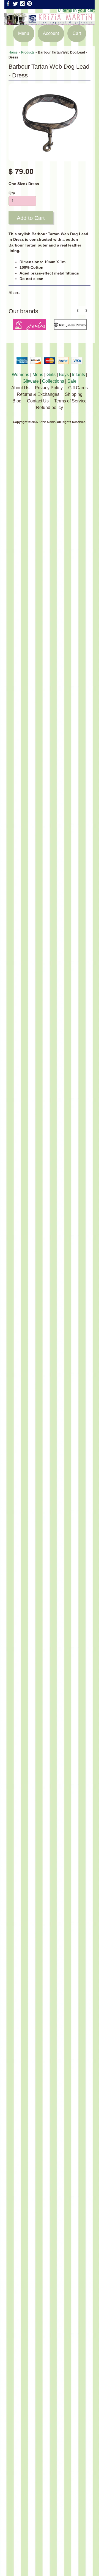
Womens (20, 375)
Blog (17, 401)
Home (13, 52)
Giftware (31, 381)
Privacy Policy (49, 388)
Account (51, 33)
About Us (20, 388)
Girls (51, 375)
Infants (79, 375)
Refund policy (50, 408)
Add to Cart (31, 218)
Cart (77, 33)
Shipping (74, 394)
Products (28, 52)
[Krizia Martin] (50, 22)
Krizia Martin (47, 422)
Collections (53, 381)
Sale (72, 381)
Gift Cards (78, 388)
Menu (24, 33)
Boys (64, 375)
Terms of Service (70, 401)
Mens (38, 375)
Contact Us (38, 401)
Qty (12, 193)
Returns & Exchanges (38, 394)
